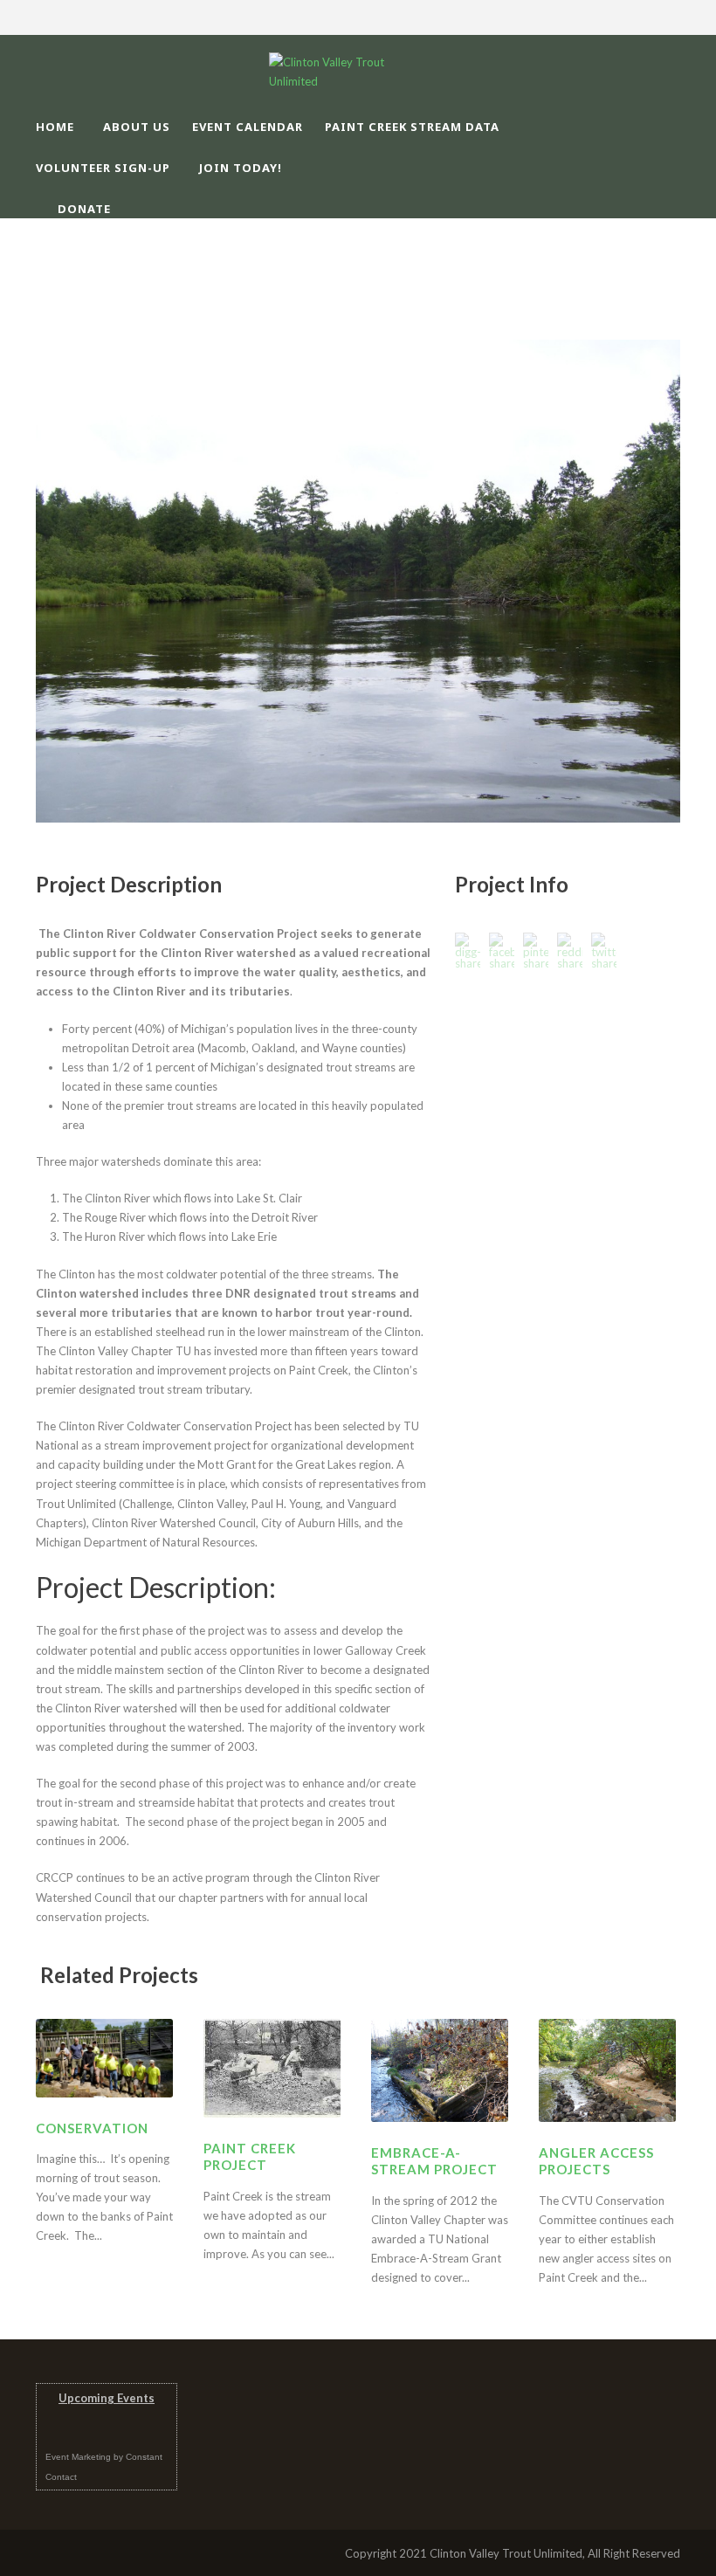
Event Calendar (248, 127)
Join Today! (241, 168)
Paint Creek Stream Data (412, 127)
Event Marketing (78, 2457)
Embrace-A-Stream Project (434, 2161)
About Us (137, 127)
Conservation (92, 2128)
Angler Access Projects (596, 2161)
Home (55, 127)
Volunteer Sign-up (103, 168)
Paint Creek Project (250, 2157)
